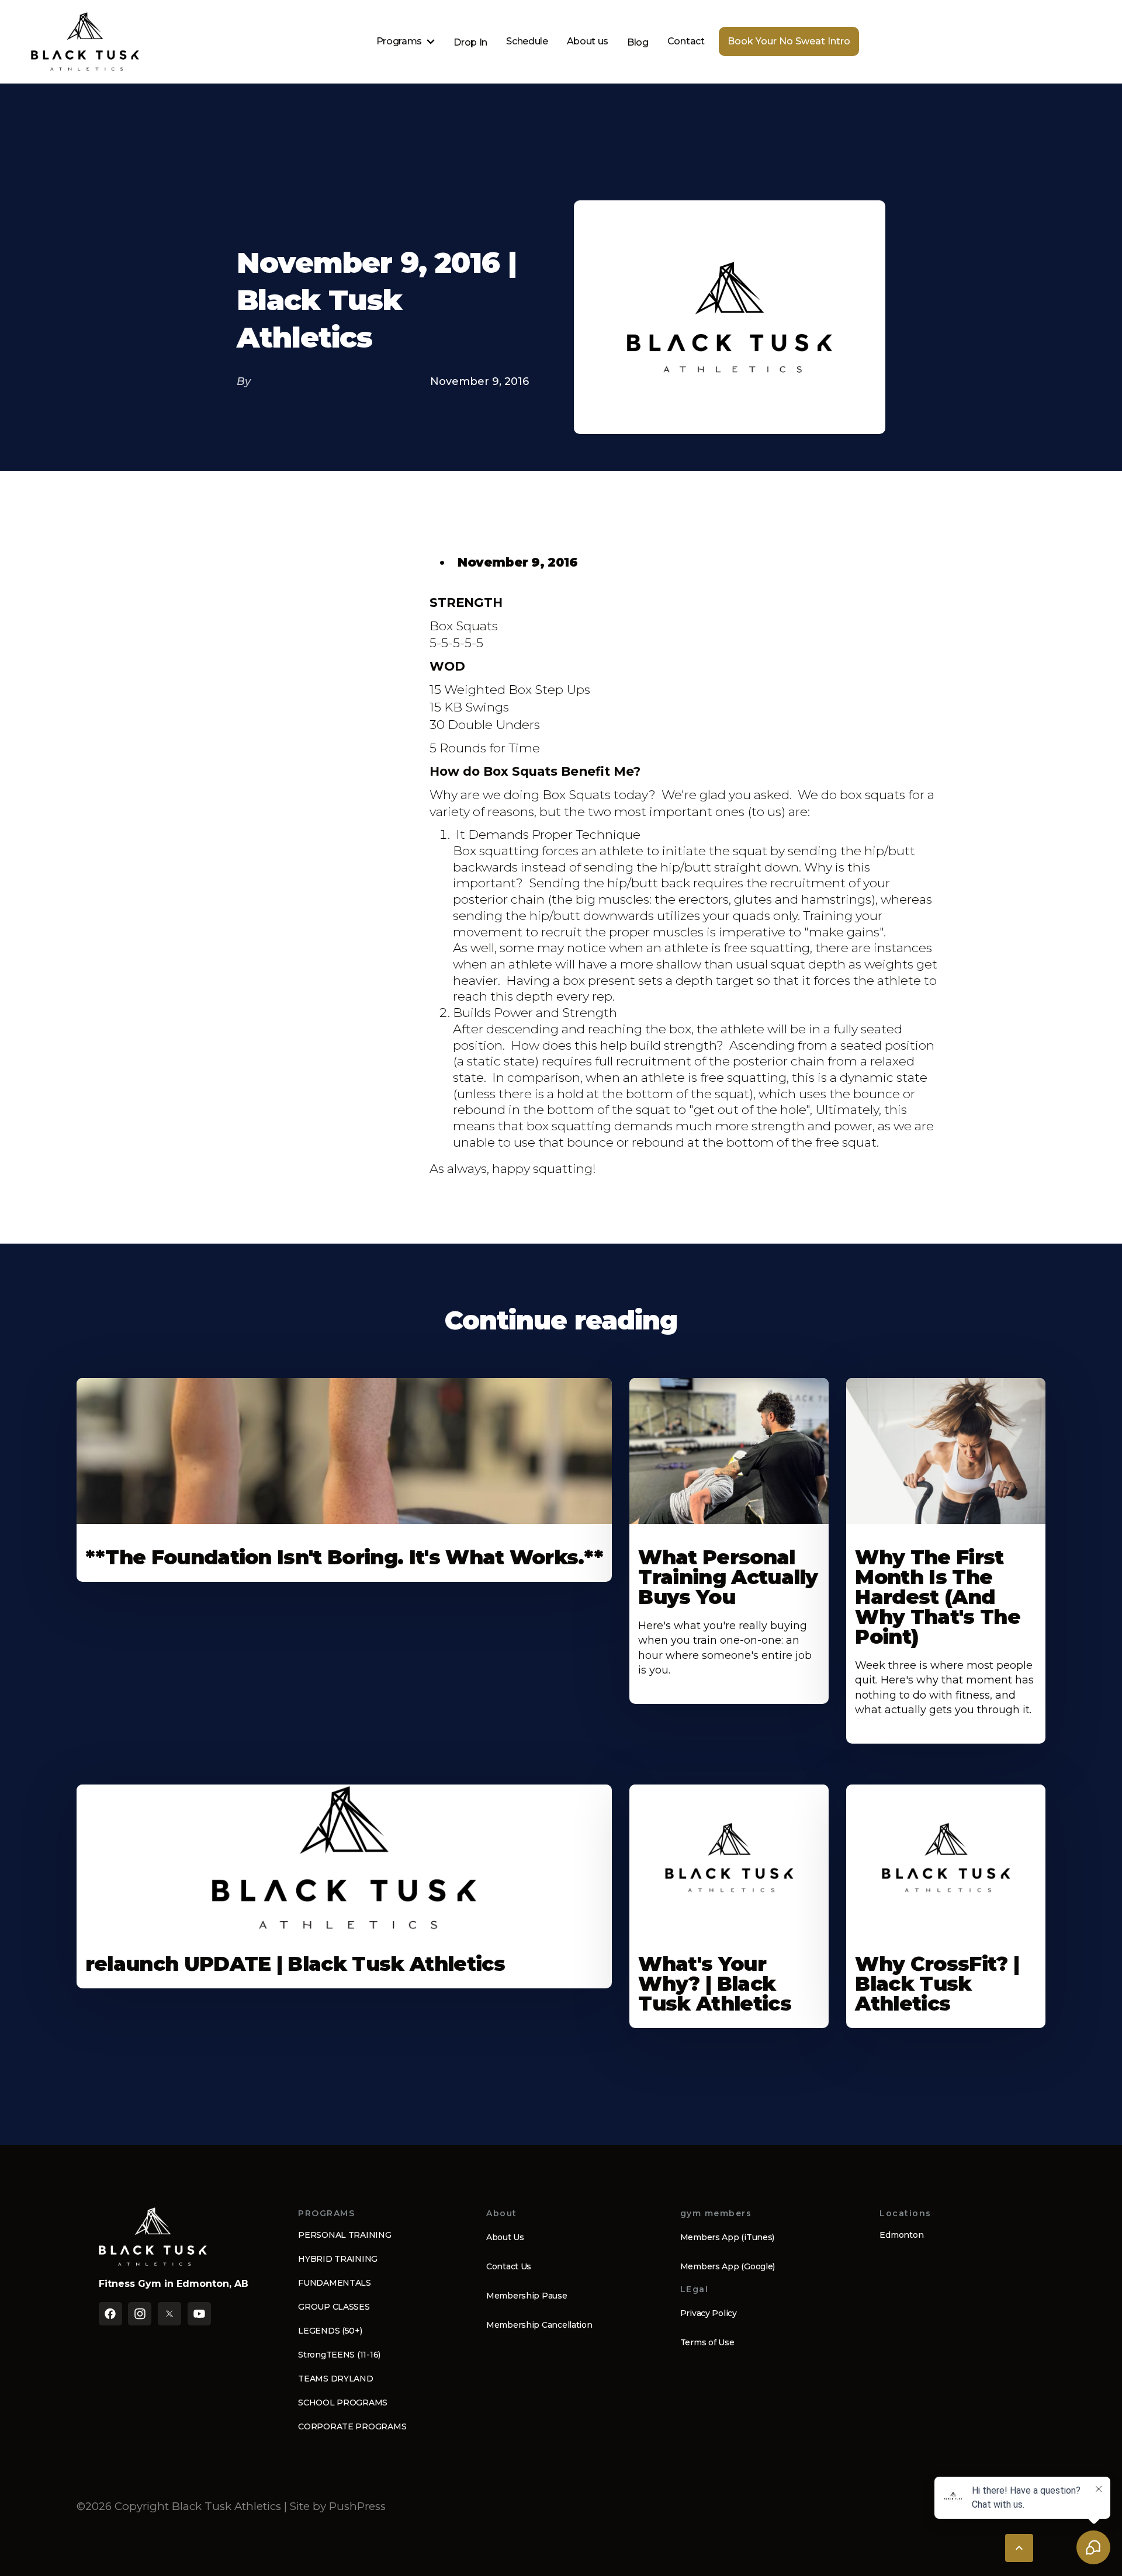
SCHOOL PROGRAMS (343, 2403)
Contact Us (509, 2266)
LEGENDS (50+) (330, 2331)
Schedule (527, 41)
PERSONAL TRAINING (344, 2235)
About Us (505, 2237)
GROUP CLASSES (334, 2307)
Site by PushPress (338, 2506)
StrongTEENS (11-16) (339, 2355)
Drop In (470, 42)
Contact (686, 41)
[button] (406, 41)
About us (588, 41)
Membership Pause (527, 2296)
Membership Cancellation (539, 2325)
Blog (638, 42)
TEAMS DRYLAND (335, 2379)
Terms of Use (707, 2342)
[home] (85, 41)
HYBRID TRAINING (338, 2259)
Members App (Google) (728, 2266)
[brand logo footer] (153, 2237)
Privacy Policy (709, 2313)
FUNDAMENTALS (335, 2283)
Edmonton (901, 2235)
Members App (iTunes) (727, 2237)
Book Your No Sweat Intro (789, 41)
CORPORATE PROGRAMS (352, 2426)
